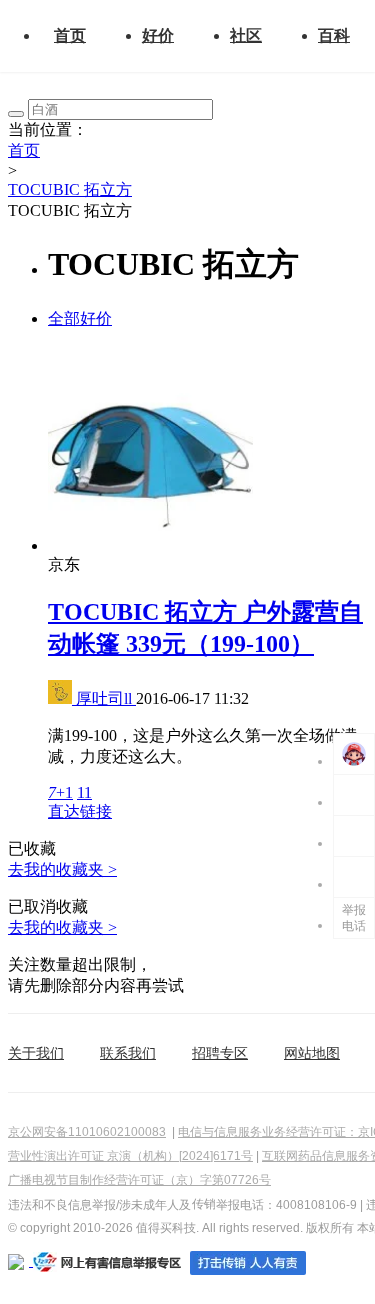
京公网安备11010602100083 (87, 1132)
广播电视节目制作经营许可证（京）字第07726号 (139, 1180)
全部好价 (80, 318)
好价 (158, 35)
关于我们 (36, 1053)
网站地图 (312, 1053)
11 (84, 792)
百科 (334, 35)
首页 (70, 35)
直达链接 (80, 811)
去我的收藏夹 (62, 869)
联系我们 (128, 1053)
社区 (246, 35)
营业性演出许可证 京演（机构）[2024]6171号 (130, 1156)
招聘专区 (220, 1053)
